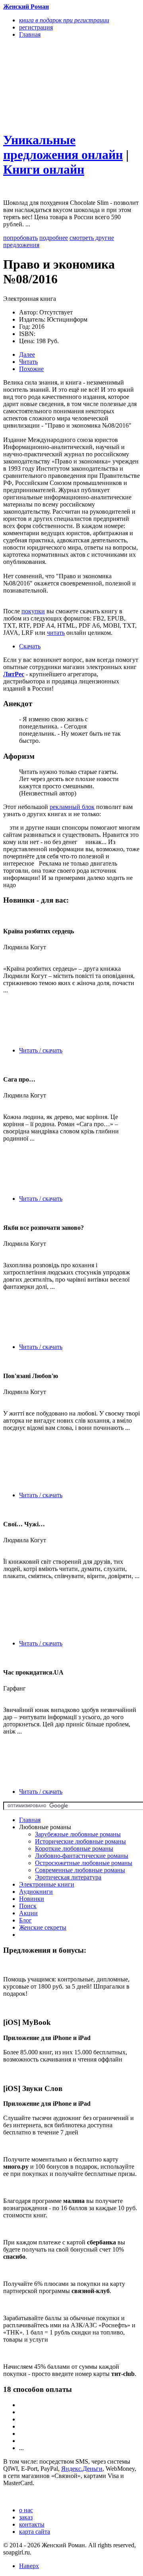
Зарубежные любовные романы (78, 1834)
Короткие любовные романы (74, 1849)
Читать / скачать (41, 1050)
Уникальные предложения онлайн (63, 147)
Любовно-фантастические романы (82, 1856)
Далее (27, 354)
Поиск (28, 1906)
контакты (32, 2524)
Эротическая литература (68, 1877)
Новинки (32, 1899)
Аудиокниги (36, 1892)
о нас (26, 2510)
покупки (33, 611)
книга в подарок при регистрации (64, 20)
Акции (28, 1913)
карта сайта (35, 2532)
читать (56, 633)
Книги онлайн (44, 169)
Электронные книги (47, 1884)
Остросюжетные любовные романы (84, 1863)
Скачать (30, 646)
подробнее (54, 238)
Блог (25, 1920)
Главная (30, 1820)
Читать (28, 362)
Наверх (29, 2566)
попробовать (20, 238)
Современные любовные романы (80, 1870)
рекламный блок (72, 807)
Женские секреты (43, 1927)
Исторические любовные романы (80, 1841)
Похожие (31, 369)
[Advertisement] (51, 84)
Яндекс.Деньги (82, 2469)
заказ (26, 2517)
